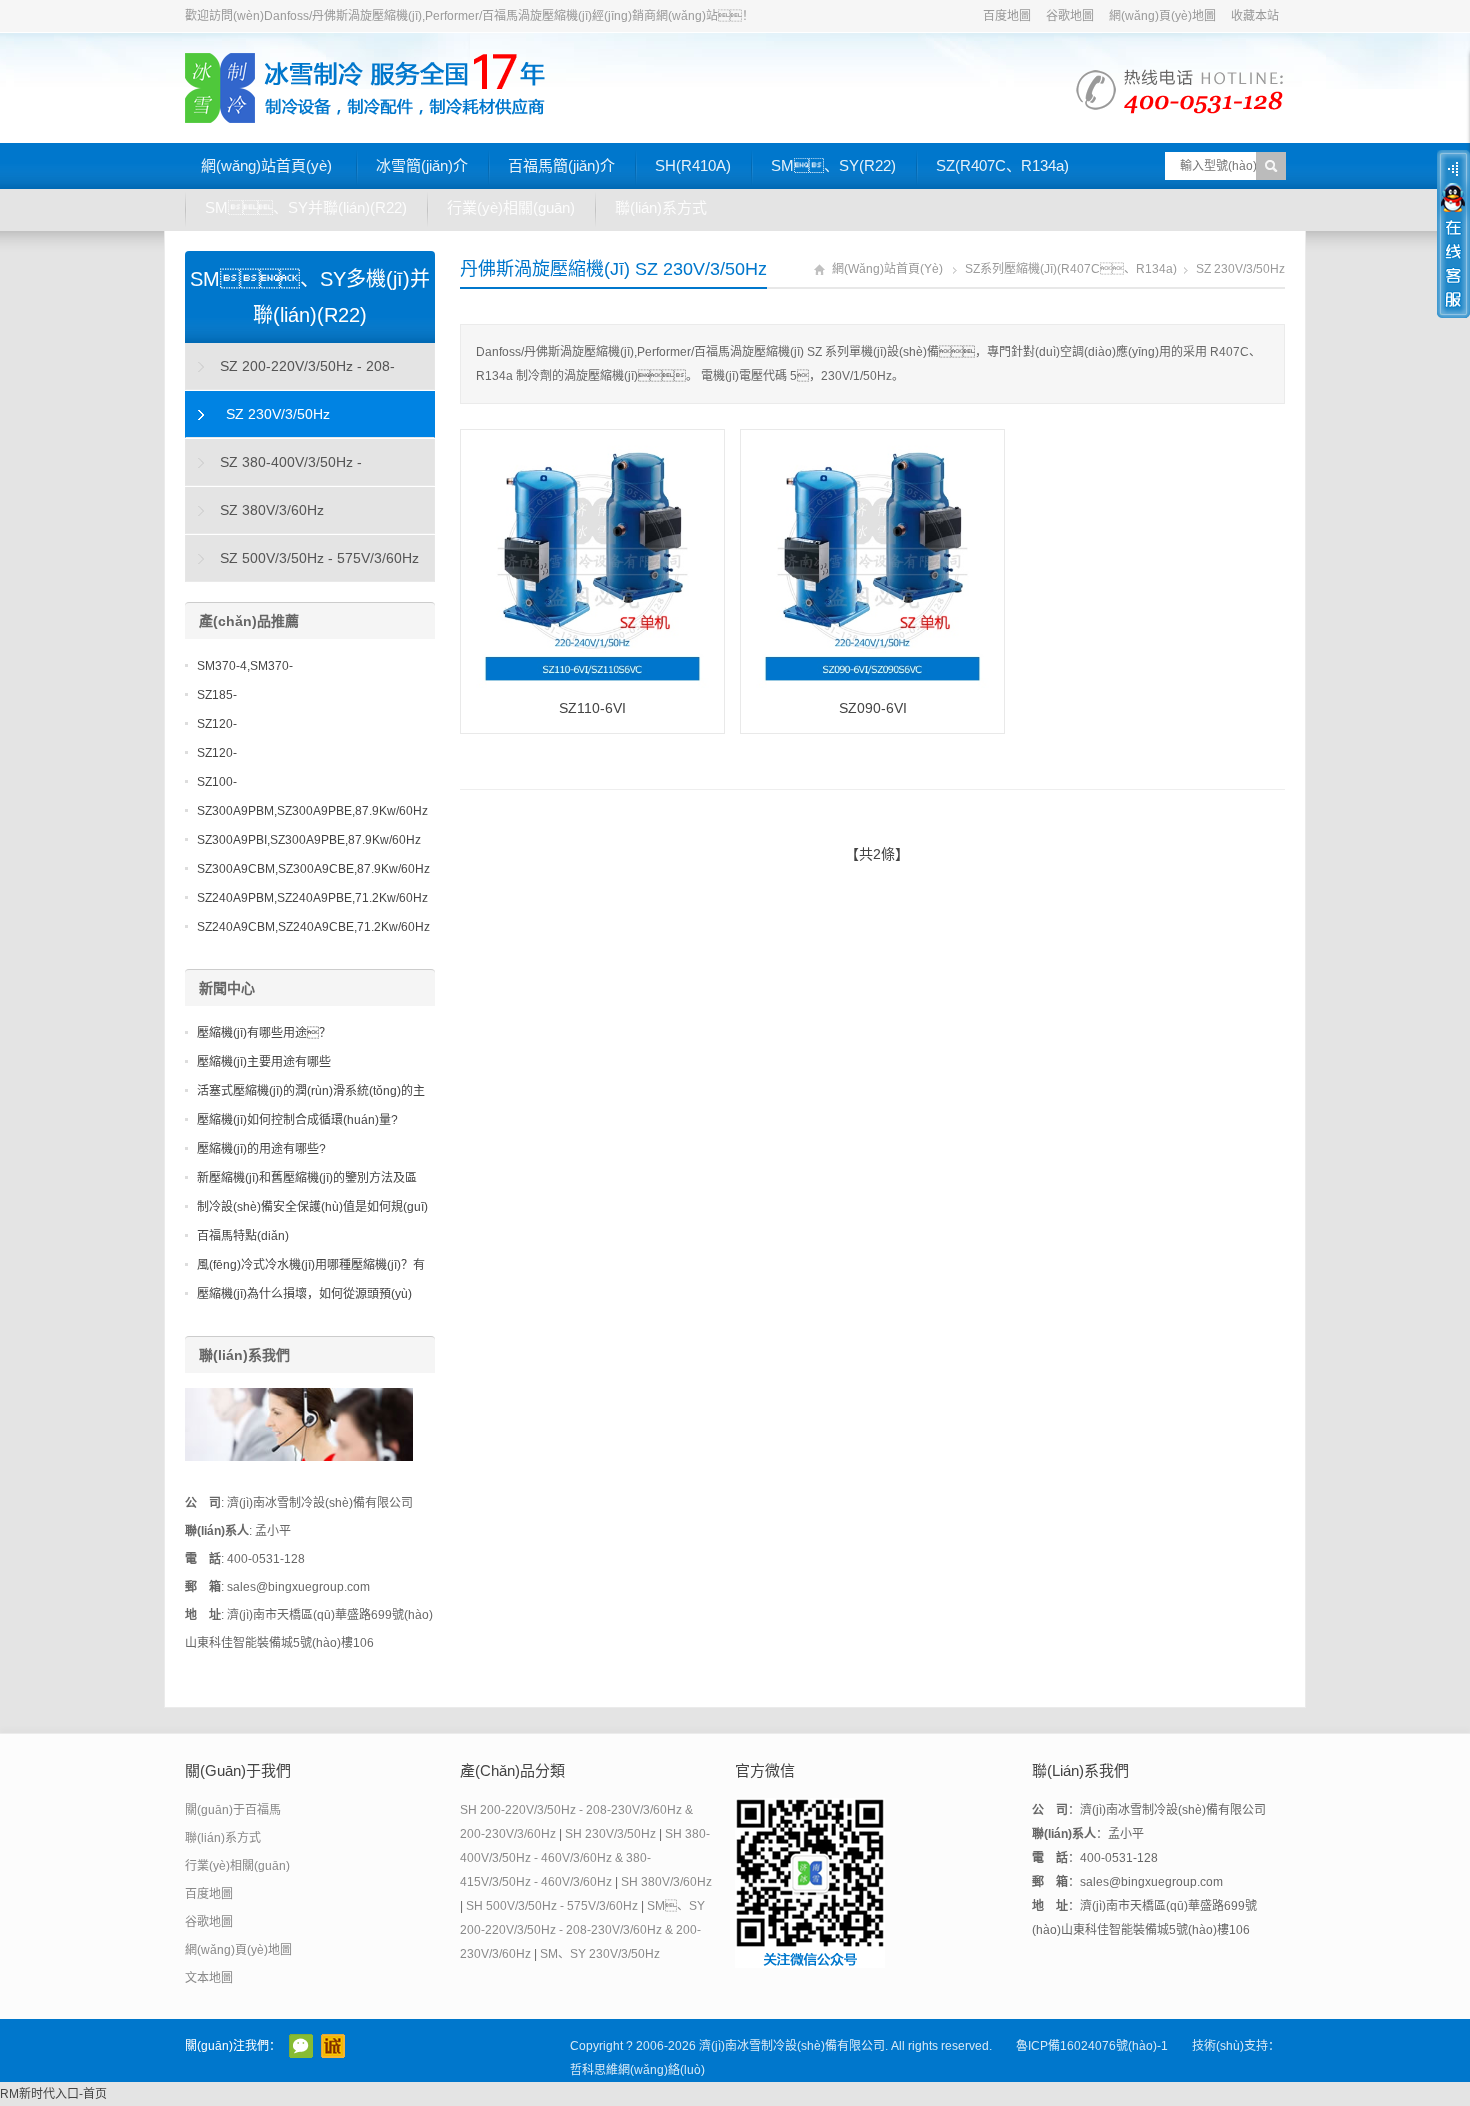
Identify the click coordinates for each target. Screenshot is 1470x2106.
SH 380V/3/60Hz (666, 1882)
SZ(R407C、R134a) (1002, 165)
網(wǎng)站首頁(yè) (266, 165)
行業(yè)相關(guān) (511, 207)
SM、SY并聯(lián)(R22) (306, 207)
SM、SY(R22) (833, 165)
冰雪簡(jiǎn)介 (422, 165)
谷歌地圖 (1070, 16)
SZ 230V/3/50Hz (1240, 269)
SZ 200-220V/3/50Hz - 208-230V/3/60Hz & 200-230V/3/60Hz (291, 374)
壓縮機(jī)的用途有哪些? (261, 1149)
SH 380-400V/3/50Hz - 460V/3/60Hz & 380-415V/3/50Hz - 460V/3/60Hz (585, 1858)
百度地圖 (1007, 16)
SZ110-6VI (592, 708)
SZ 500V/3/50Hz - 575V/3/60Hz (319, 558)
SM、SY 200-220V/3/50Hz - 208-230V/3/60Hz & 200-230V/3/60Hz (582, 1930)
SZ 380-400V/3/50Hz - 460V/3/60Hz (274, 470)
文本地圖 (209, 1978)
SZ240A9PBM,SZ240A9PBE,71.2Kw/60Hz (312, 898)
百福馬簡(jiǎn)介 (561, 165)
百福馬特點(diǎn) (243, 1236)
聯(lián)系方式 (661, 207)
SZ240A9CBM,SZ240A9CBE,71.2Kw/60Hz (313, 927)
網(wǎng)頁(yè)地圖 (1162, 16)
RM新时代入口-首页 (53, 2094)
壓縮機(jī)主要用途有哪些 (264, 1062)
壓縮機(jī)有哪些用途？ (264, 1033)
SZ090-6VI (873, 708)
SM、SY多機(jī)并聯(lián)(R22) (310, 297)
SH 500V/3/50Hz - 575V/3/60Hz (552, 1906)
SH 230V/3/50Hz (610, 1834)
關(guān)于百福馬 (233, 1810)
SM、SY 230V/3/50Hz (600, 1954)
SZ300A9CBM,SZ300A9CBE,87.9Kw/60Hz (313, 869)
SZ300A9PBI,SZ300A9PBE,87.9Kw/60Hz (309, 840)
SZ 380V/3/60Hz (272, 510)
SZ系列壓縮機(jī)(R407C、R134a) (1071, 269)
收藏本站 (1255, 16)
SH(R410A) (693, 165)
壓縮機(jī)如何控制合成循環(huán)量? (297, 1120)
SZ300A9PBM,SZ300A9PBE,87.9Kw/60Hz (312, 811)
